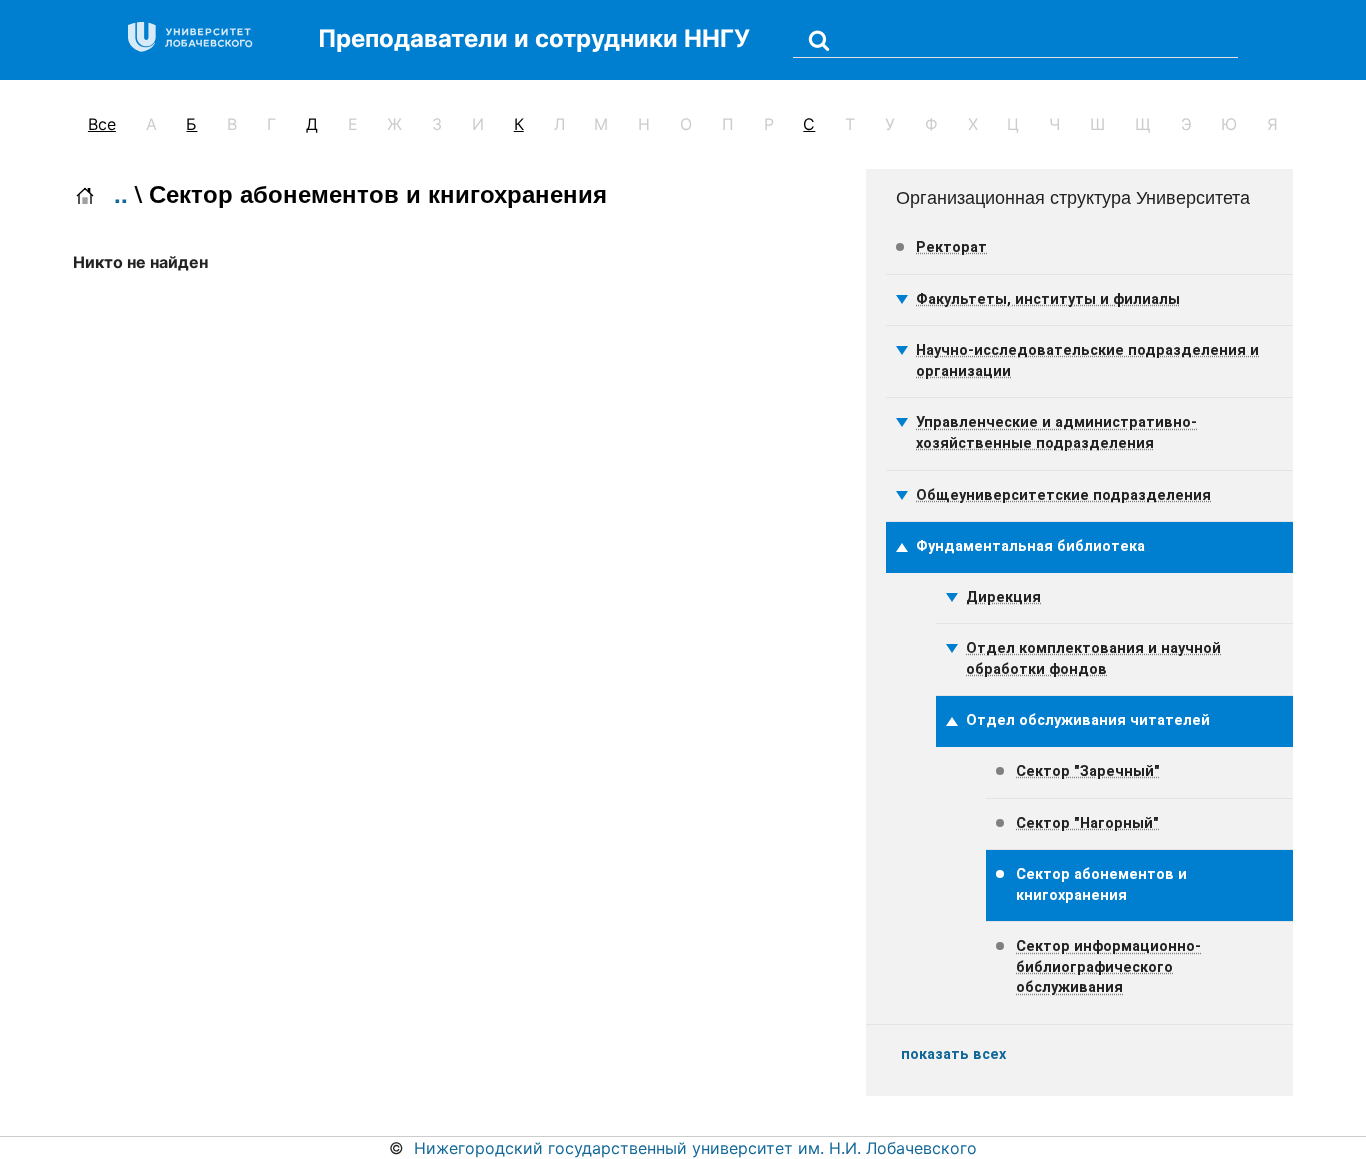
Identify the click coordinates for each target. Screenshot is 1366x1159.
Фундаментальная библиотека (1030, 546)
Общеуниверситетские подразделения (1063, 495)
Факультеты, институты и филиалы (1048, 299)
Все (102, 124)
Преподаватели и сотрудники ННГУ (534, 38)
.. (121, 193)
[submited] (819, 39)
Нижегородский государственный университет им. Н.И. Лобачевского (695, 1148)
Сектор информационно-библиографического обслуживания (1108, 967)
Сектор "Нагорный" (1087, 823)
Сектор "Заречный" (1088, 771)
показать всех (953, 1054)
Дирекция (1003, 597)
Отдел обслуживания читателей (1088, 720)
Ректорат (951, 247)
